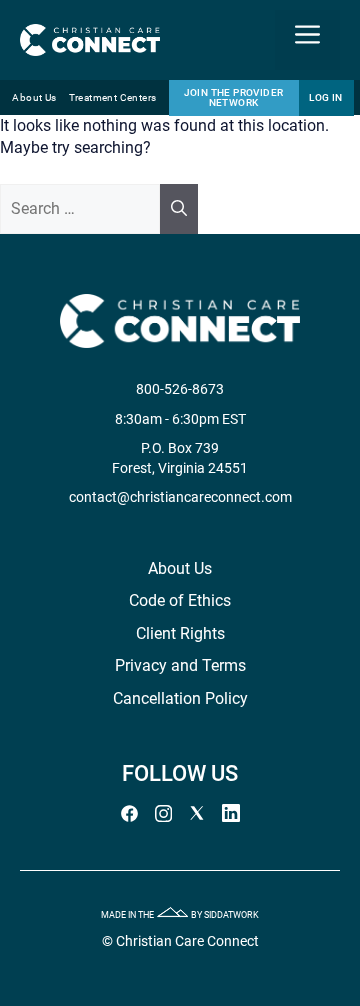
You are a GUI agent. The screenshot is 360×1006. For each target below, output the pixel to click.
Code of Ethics (180, 600)
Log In (325, 97)
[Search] (179, 209)
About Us (34, 97)
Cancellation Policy (180, 698)
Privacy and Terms (180, 665)
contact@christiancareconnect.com (180, 497)
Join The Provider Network (234, 97)
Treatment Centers (113, 97)
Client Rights (180, 633)
